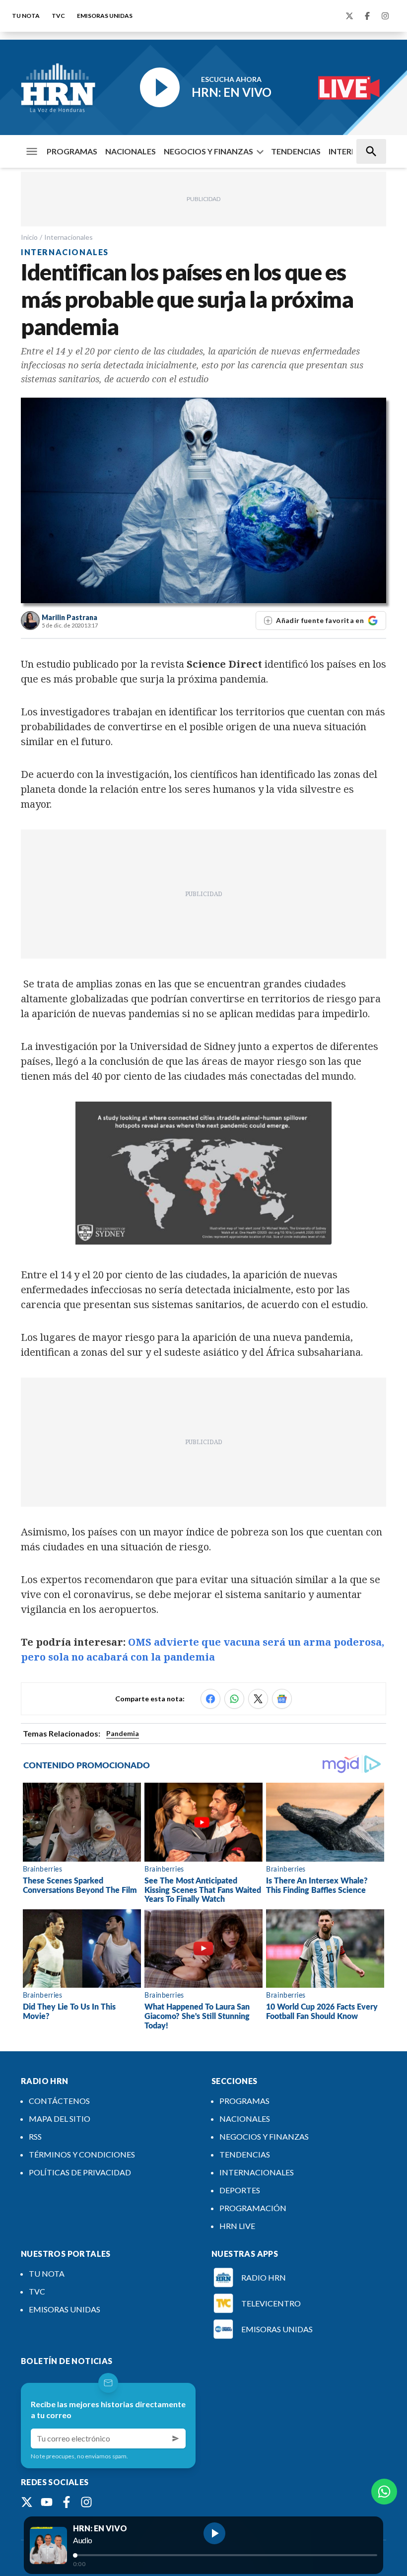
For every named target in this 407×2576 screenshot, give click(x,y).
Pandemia (123, 1733)
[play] (214, 2533)
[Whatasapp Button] (384, 2492)
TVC (58, 16)
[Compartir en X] (258, 1699)
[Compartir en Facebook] (210, 1699)
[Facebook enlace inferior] (67, 2502)
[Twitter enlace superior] (349, 16)
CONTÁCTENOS (59, 2101)
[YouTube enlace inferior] (47, 2502)
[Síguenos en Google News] (282, 1699)
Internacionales (68, 237)
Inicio (29, 237)
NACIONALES (131, 151)
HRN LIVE (237, 2226)
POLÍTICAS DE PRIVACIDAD (80, 2172)
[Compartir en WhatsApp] (234, 1699)
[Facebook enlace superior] (367, 16)
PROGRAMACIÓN (253, 2208)
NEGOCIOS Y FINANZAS (208, 151)
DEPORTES (240, 2190)
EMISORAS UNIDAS (105, 16)
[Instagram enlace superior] (385, 16)
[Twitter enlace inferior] (27, 2502)
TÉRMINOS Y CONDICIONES (82, 2154)
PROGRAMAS (72, 151)
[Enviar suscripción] (176, 2438)
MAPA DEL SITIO (60, 2119)
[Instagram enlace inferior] (86, 2502)
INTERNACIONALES (257, 2172)
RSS (35, 2136)
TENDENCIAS (296, 151)
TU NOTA (26, 16)
